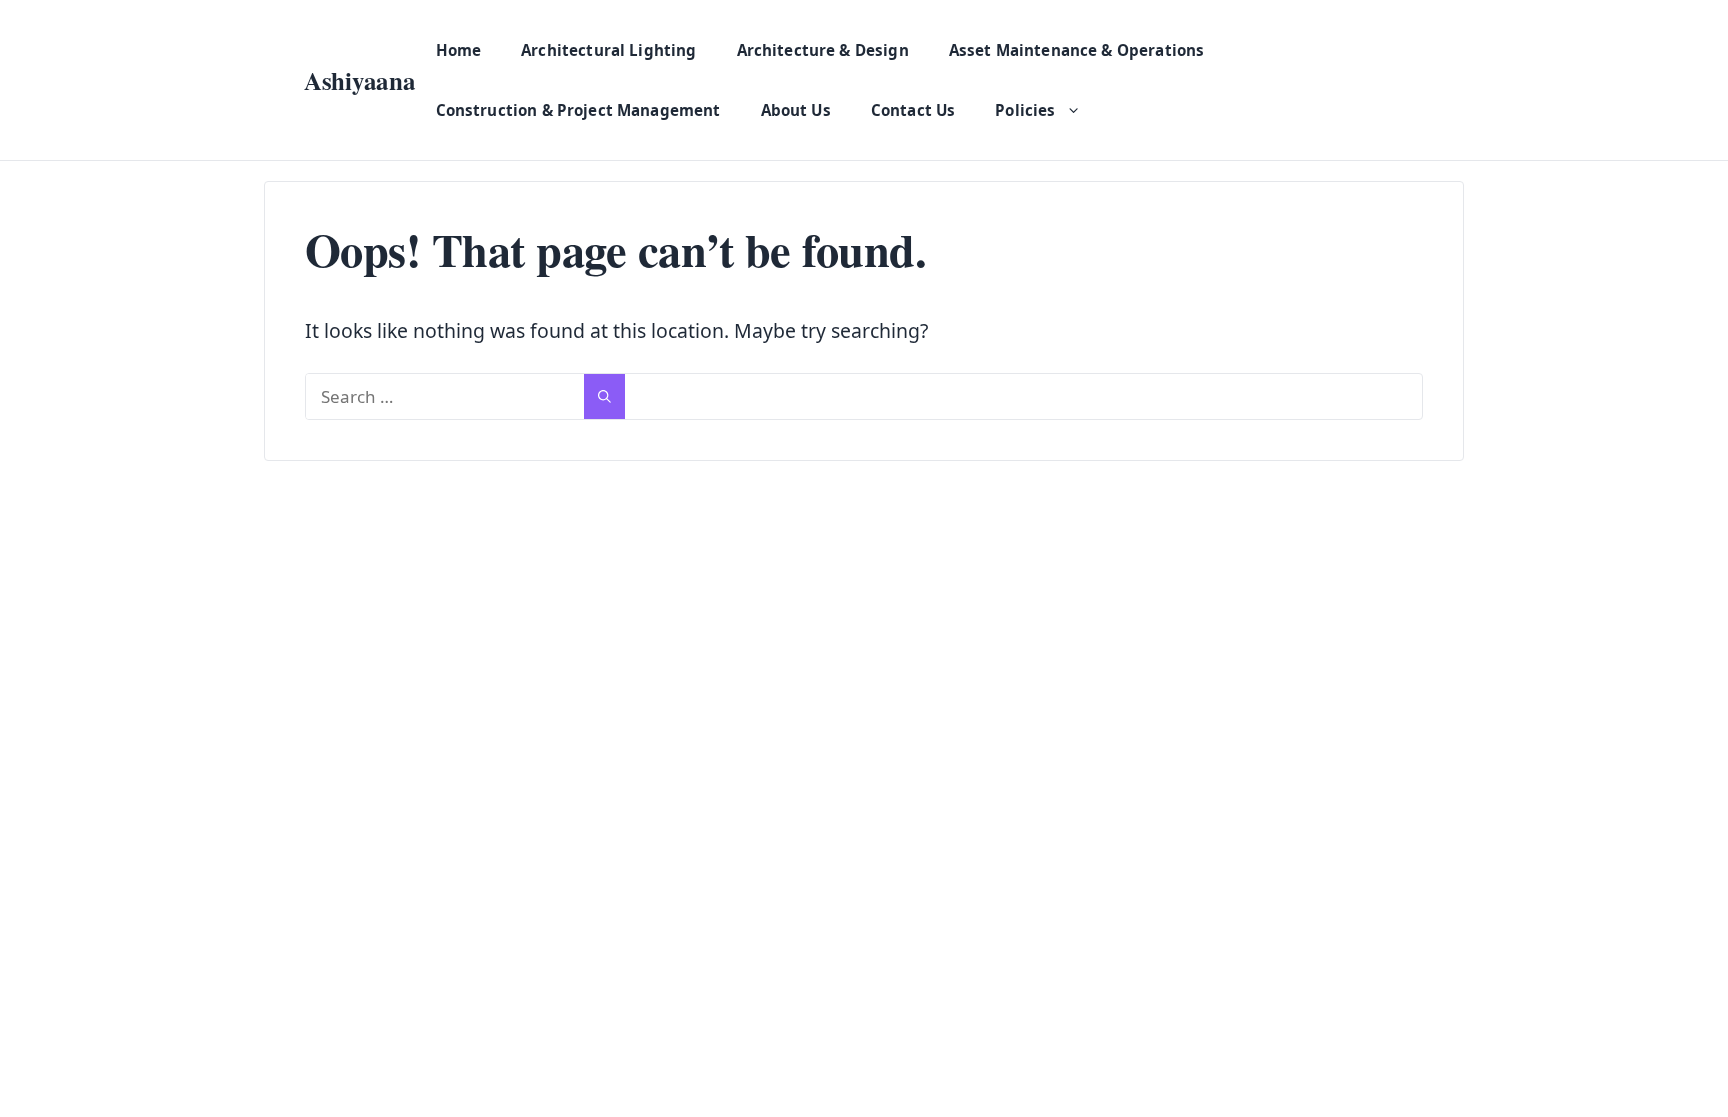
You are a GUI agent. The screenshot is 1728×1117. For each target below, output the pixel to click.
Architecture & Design (823, 50)
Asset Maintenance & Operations (1077, 50)
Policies (1025, 110)
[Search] (604, 397)
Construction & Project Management (578, 110)
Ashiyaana (360, 80)
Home (459, 50)
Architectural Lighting (608, 50)
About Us (796, 110)
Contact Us (913, 110)
